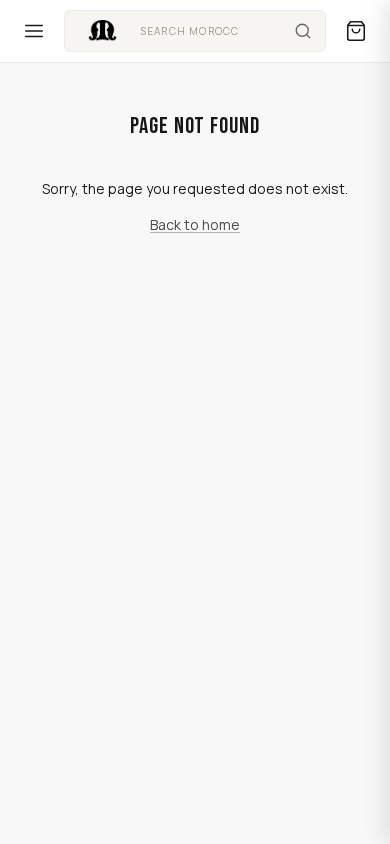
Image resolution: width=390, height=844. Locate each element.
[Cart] (356, 31)
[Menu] (34, 31)
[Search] (303, 31)
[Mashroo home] (102, 31)
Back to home (195, 224)
